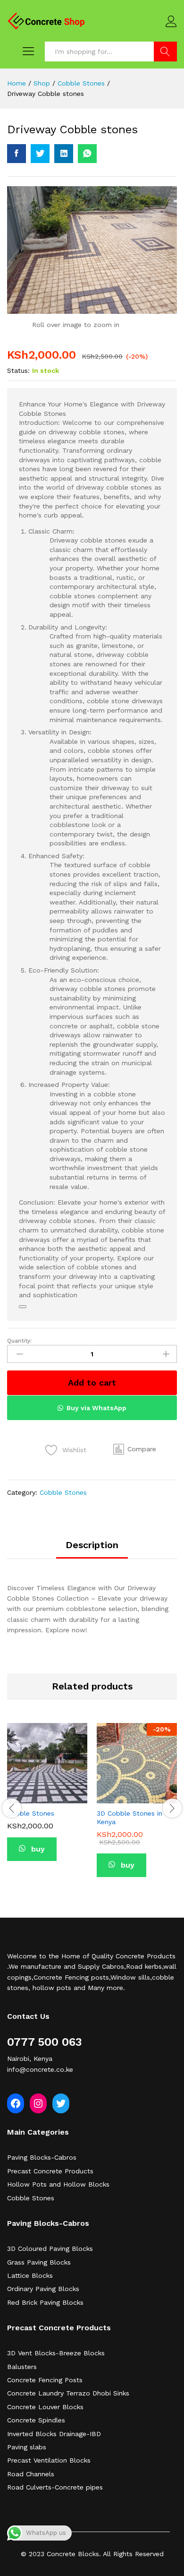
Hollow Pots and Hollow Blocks (58, 2184)
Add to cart (92, 1383)
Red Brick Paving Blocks (45, 2302)
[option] (47, 1799)
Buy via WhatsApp (96, 1408)
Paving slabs (27, 2447)
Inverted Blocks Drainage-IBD (54, 2434)
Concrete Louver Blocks (45, 2407)
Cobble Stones (63, 1492)
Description (92, 1545)
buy (37, 1849)
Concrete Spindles (36, 2420)
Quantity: (19, 1341)
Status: (18, 370)
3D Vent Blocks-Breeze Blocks (56, 2353)
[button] (135, 1449)
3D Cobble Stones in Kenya (130, 1818)
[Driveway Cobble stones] (17, 154)
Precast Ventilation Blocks (49, 2460)
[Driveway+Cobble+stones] (40, 154)
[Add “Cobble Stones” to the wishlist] (58, 1798)
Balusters (22, 2367)
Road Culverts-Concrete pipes (55, 2487)
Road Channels (31, 2474)
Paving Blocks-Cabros (42, 2157)
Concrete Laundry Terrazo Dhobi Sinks (68, 2393)
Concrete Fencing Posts (45, 2380)
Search (165, 52)
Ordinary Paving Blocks (43, 2289)
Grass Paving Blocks (39, 2262)
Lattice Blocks (30, 2275)
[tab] (92, 1549)
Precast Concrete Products (50, 2171)
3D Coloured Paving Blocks (50, 2249)
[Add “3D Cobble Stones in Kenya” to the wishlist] (148, 1798)
